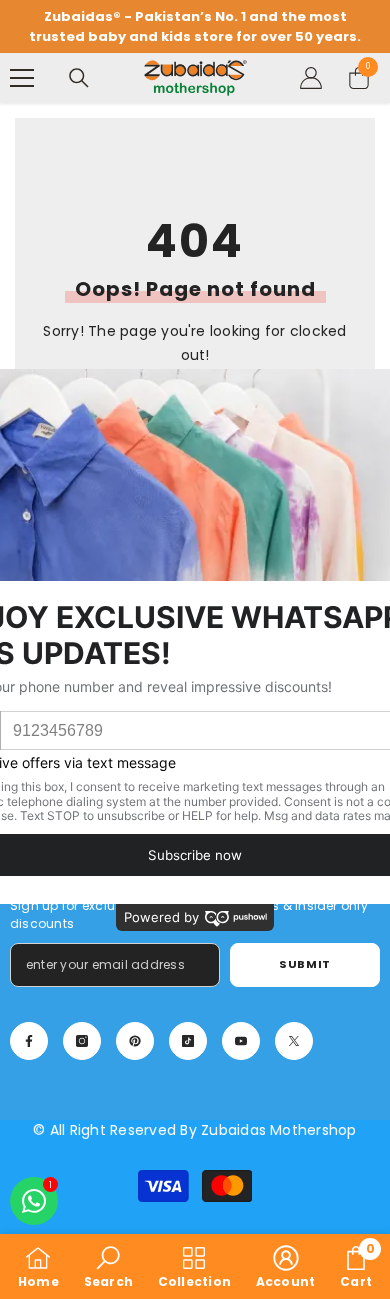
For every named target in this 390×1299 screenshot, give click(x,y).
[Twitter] (294, 1041)
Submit (304, 964)
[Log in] (311, 78)
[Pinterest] (135, 1041)
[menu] (22, 78)
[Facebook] (29, 1041)
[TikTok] (188, 1041)
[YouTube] (241, 1041)
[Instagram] (82, 1041)
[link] (108, 1266)
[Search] (79, 78)
